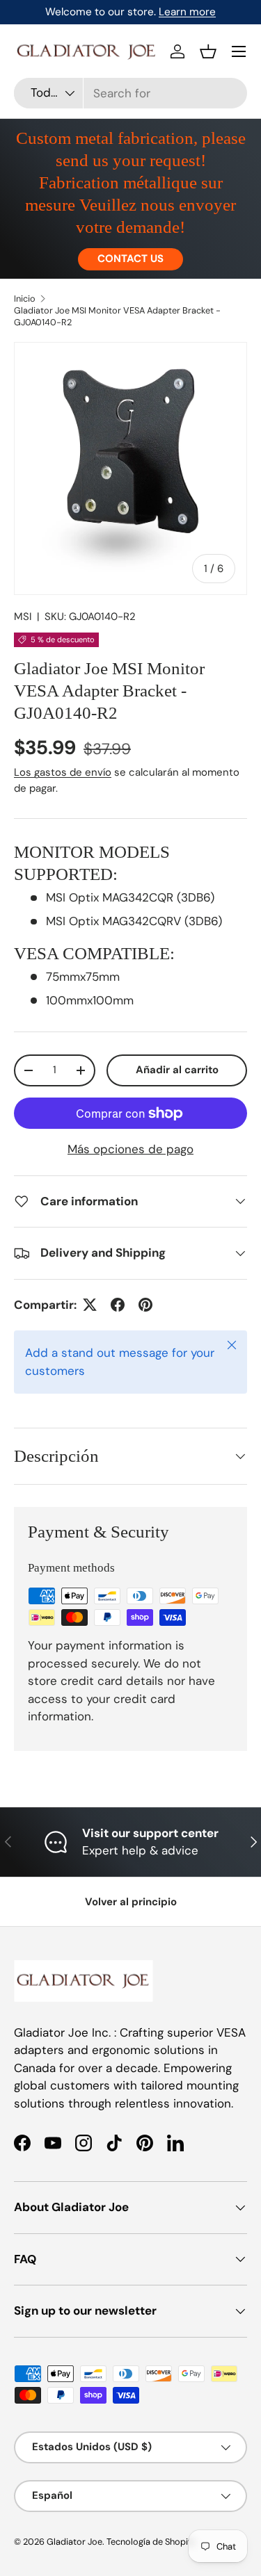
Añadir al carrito (177, 1070)
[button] (208, 51)
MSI (23, 617)
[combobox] (130, 93)
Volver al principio (131, 1902)
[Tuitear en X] (90, 1305)
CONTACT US (130, 259)
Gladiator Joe (74, 2542)
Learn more (187, 12)
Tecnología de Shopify (151, 2542)
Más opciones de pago (130, 1149)
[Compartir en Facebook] (118, 1305)
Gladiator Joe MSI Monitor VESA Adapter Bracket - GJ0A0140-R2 (117, 316)
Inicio (25, 299)
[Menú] (239, 51)
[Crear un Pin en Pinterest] (145, 1305)
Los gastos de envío (63, 772)
